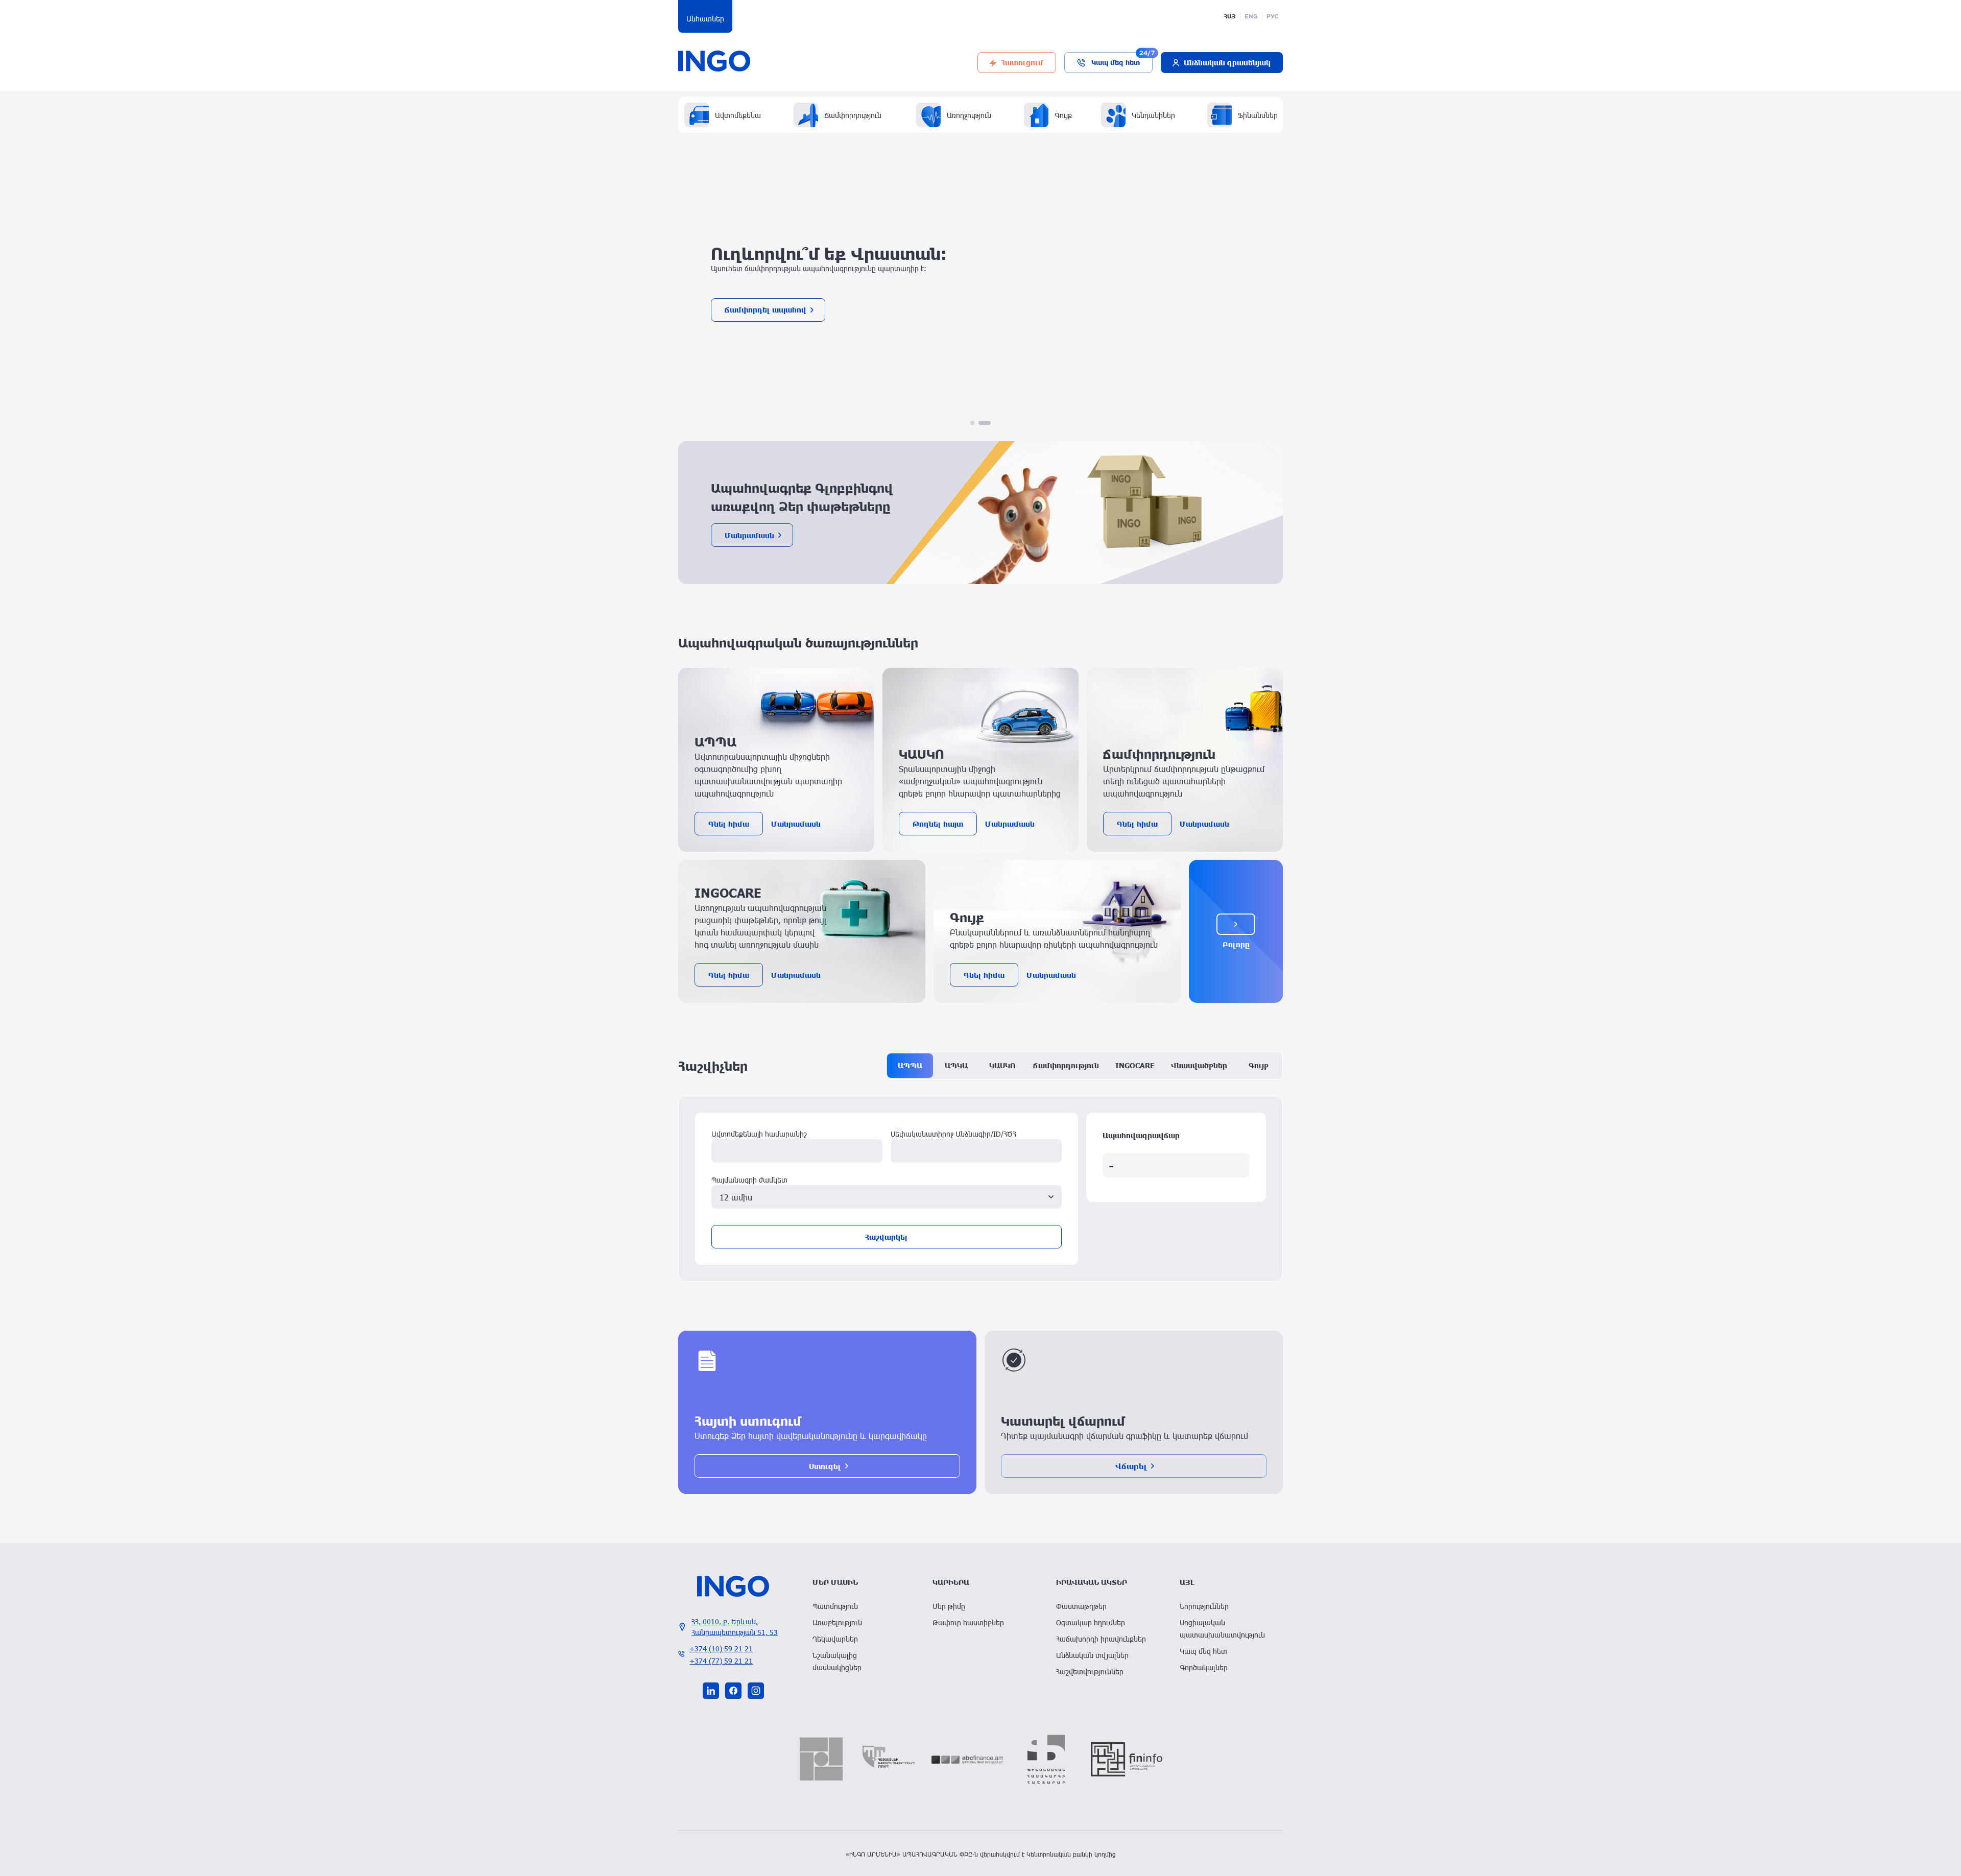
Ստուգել (825, 1466)
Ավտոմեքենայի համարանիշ (759, 1134)
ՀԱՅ (1230, 16)
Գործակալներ (1204, 1667)
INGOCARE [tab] (1135, 1065)
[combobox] (887, 1197)
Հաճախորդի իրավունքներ (1101, 1639)
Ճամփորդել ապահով (766, 314)
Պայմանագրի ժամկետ (749, 1180)
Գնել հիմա (729, 824)
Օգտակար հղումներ (1091, 1622)
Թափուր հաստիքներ (968, 1622)
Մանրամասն (749, 535)
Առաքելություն (837, 1622)
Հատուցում (1022, 62)
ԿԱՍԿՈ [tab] (1002, 1065)
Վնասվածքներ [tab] (1199, 1065)
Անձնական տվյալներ (1092, 1655)
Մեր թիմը (949, 1606)
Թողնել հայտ (938, 824)
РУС (1273, 16)
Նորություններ (1204, 1606)
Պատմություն (835, 1606)
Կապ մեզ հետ (1116, 62)
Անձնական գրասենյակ (1227, 62)
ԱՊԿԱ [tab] (956, 1065)
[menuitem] (860, 1606)
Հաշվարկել (887, 1237)
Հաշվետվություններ (1090, 1671)
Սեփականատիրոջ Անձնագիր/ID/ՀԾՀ (953, 1134)
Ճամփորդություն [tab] (1066, 1065)
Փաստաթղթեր (1081, 1606)
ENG (1251, 16)
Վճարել (1131, 1466)
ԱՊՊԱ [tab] (910, 1065)
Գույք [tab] (1259, 1065)
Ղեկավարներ (835, 1639)
